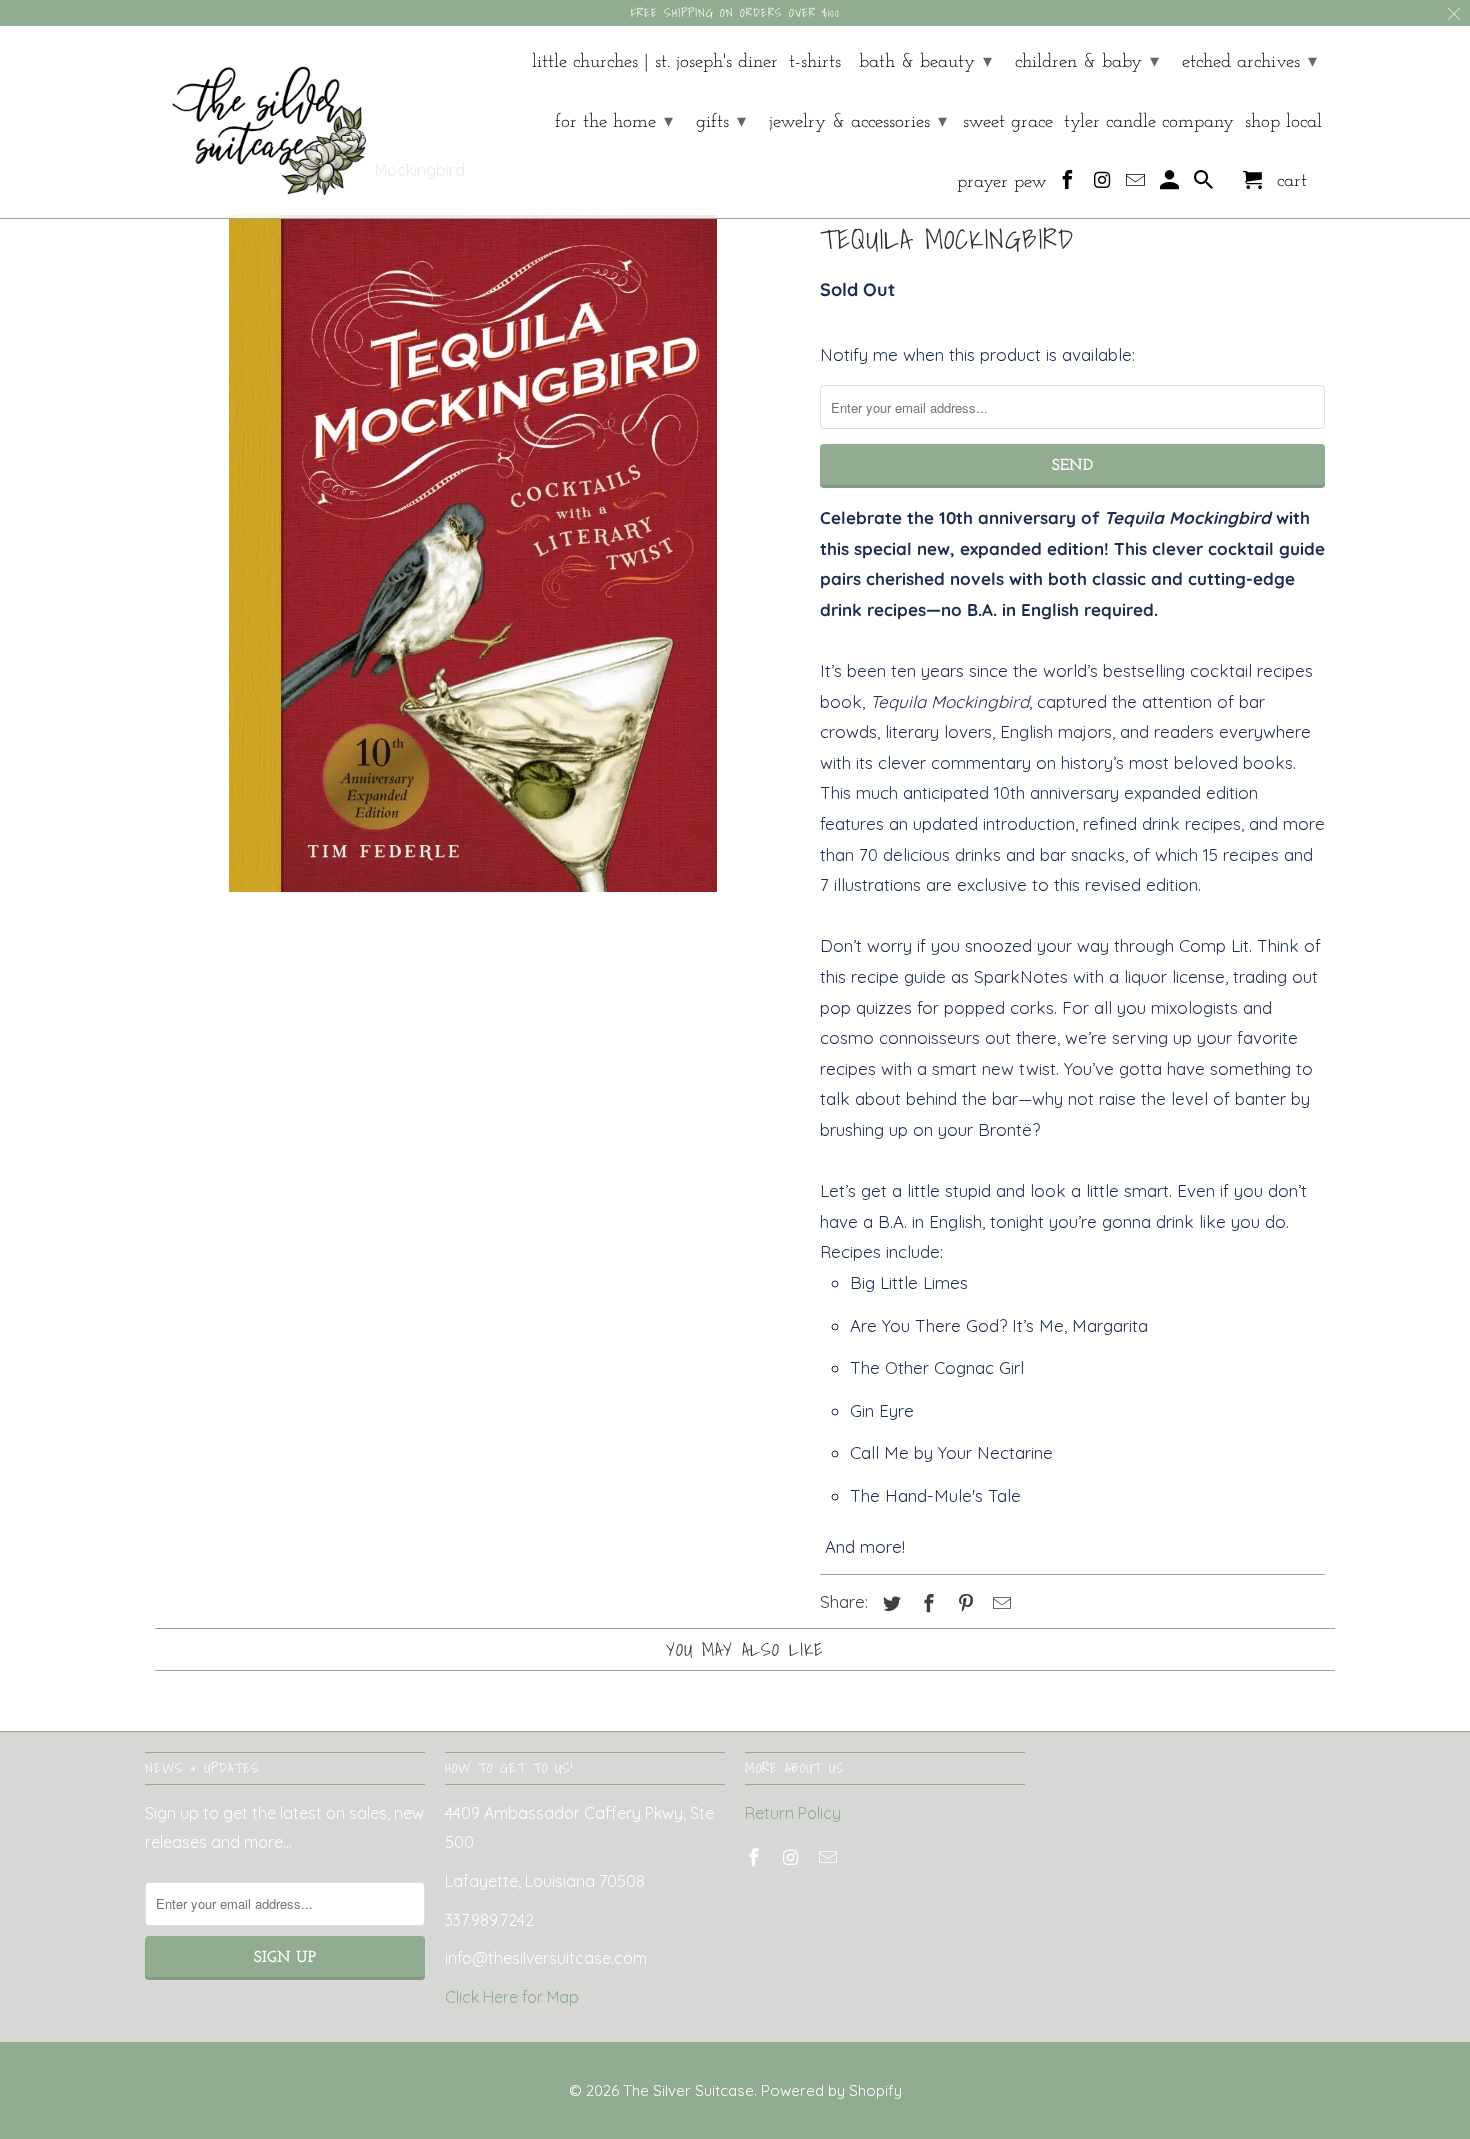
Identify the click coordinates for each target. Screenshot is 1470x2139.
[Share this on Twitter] (889, 1603)
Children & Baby (1087, 62)
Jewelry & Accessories (858, 122)
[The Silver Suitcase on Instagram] (1103, 185)
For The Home (614, 122)
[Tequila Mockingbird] (472, 553)
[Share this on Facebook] (926, 1603)
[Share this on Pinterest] (963, 1603)
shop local (1283, 122)
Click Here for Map (512, 1997)
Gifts (721, 122)
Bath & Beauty (925, 62)
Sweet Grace (1008, 122)
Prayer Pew (1002, 182)
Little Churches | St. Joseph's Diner (655, 62)
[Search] (1205, 185)
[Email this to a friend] (999, 1603)
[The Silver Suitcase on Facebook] (1069, 185)
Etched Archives (1249, 62)
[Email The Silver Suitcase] (1137, 185)
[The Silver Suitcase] (257, 122)
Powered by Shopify (831, 2090)
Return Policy (793, 1813)
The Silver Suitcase (688, 2090)
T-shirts (815, 62)
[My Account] (1171, 185)
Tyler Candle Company (1149, 122)
